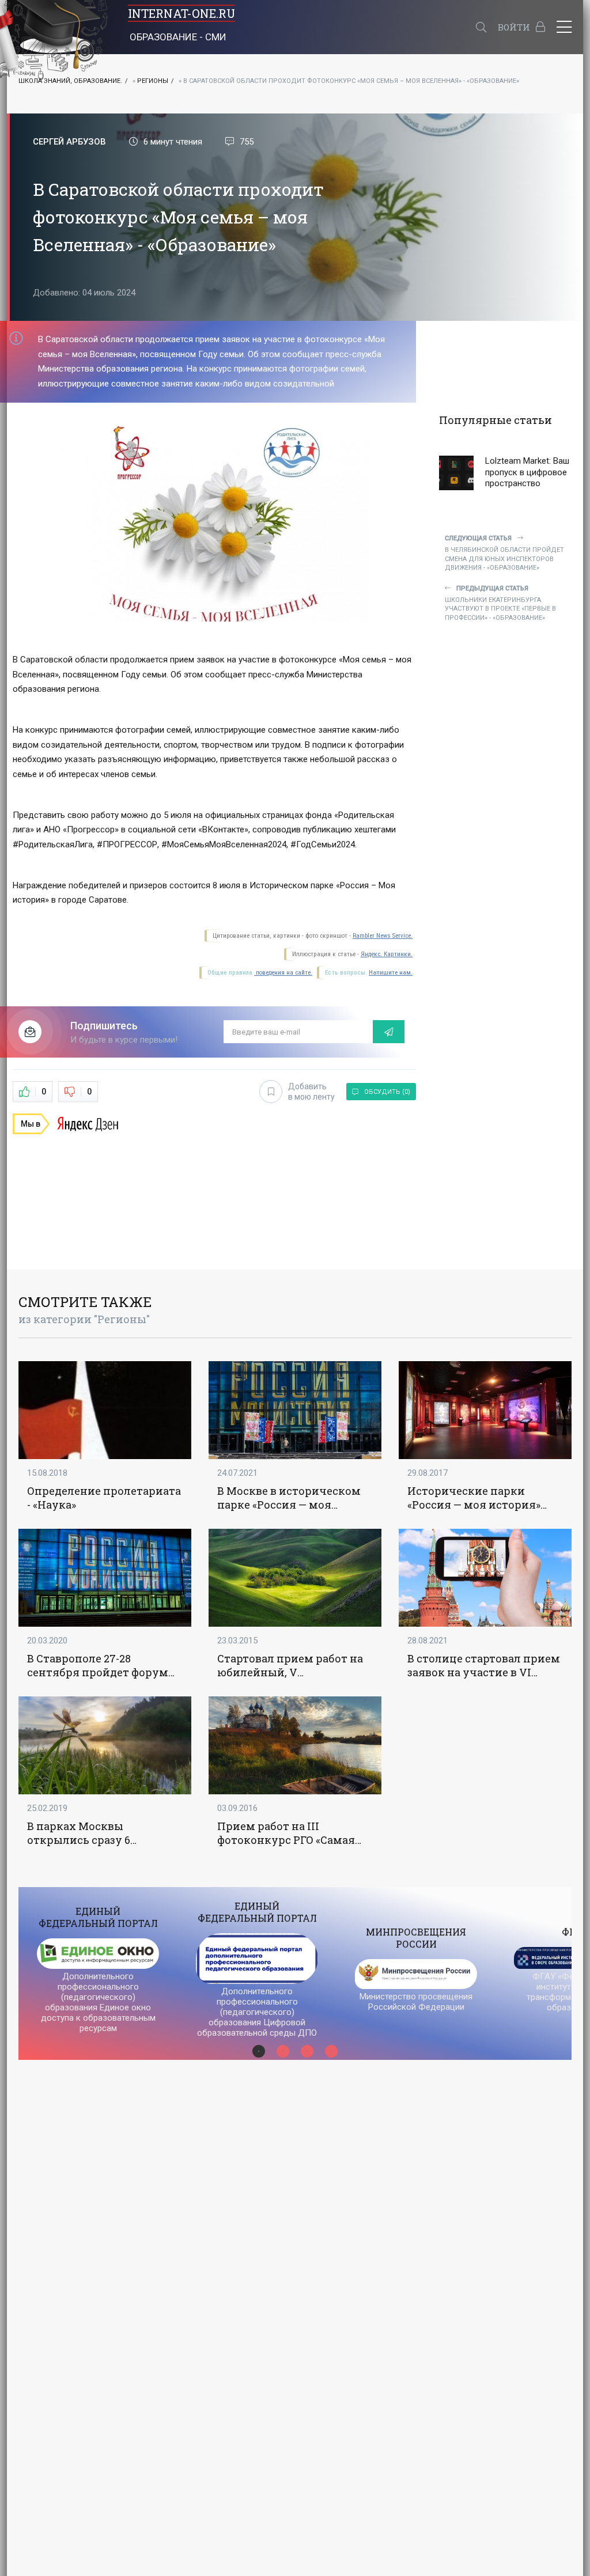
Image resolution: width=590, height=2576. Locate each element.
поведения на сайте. (283, 973)
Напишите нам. (391, 973)
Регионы (153, 81)
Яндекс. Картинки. (387, 954)
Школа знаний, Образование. (70, 81)
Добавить (311, 1092)
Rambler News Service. (383, 936)
